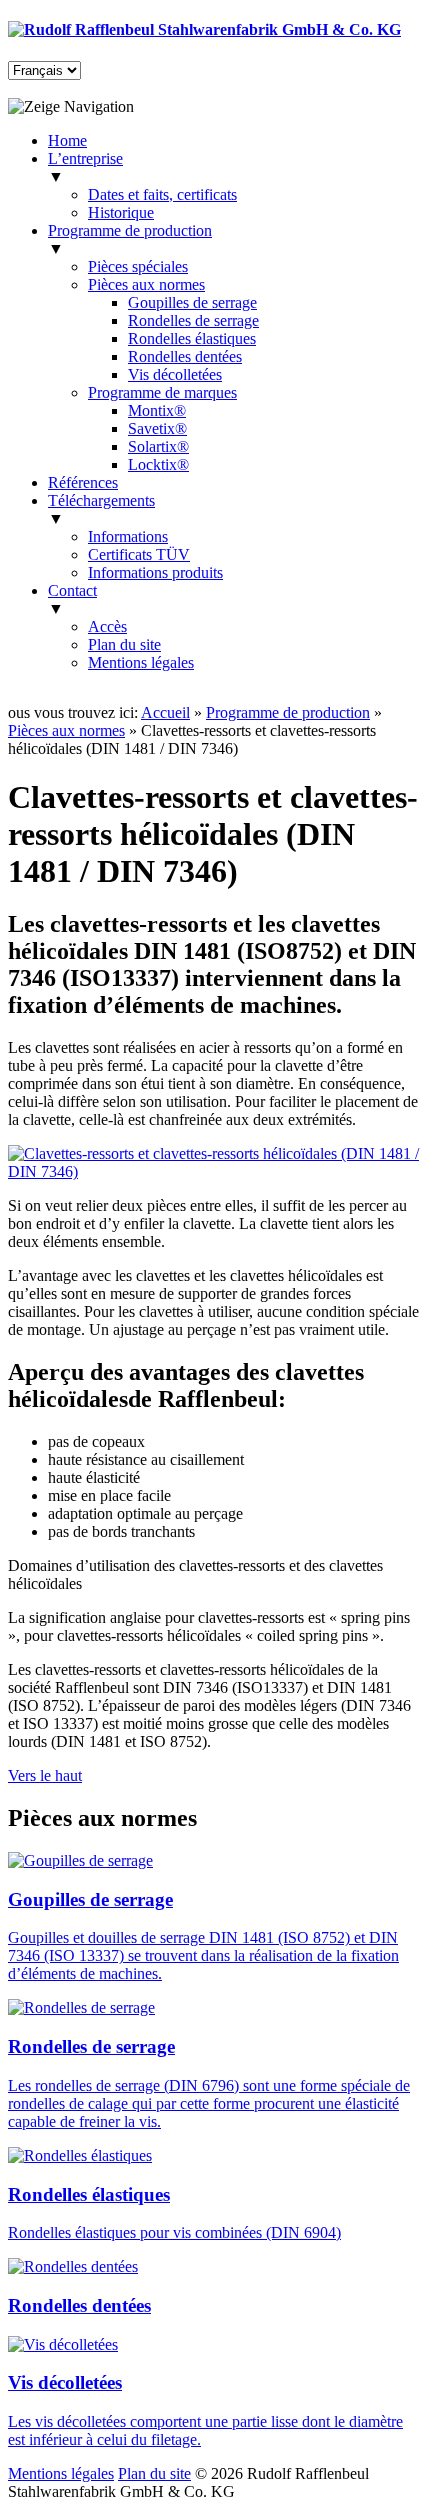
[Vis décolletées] (63, 2344)
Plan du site (124, 644)
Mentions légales (141, 662)
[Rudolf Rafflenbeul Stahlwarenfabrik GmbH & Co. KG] (204, 29)
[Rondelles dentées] (73, 2266)
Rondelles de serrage (193, 320)
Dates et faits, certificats (162, 194)
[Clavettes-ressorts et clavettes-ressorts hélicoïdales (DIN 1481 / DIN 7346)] (215, 1171)
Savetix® (157, 428)
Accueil (165, 712)
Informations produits (155, 572)
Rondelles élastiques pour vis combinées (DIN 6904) (174, 2232)
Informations (128, 536)
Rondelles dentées (185, 356)
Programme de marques (162, 392)
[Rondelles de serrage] (81, 2007)
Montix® (157, 410)
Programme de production (288, 712)
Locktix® (158, 464)
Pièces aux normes (146, 284)
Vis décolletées (175, 374)
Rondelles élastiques (192, 338)
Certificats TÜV (139, 554)
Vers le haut (45, 1775)
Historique (121, 212)
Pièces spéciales (138, 266)
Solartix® (158, 446)
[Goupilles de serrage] (80, 1860)
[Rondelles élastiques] (80, 2155)
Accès (107, 626)
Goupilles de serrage (192, 302)
